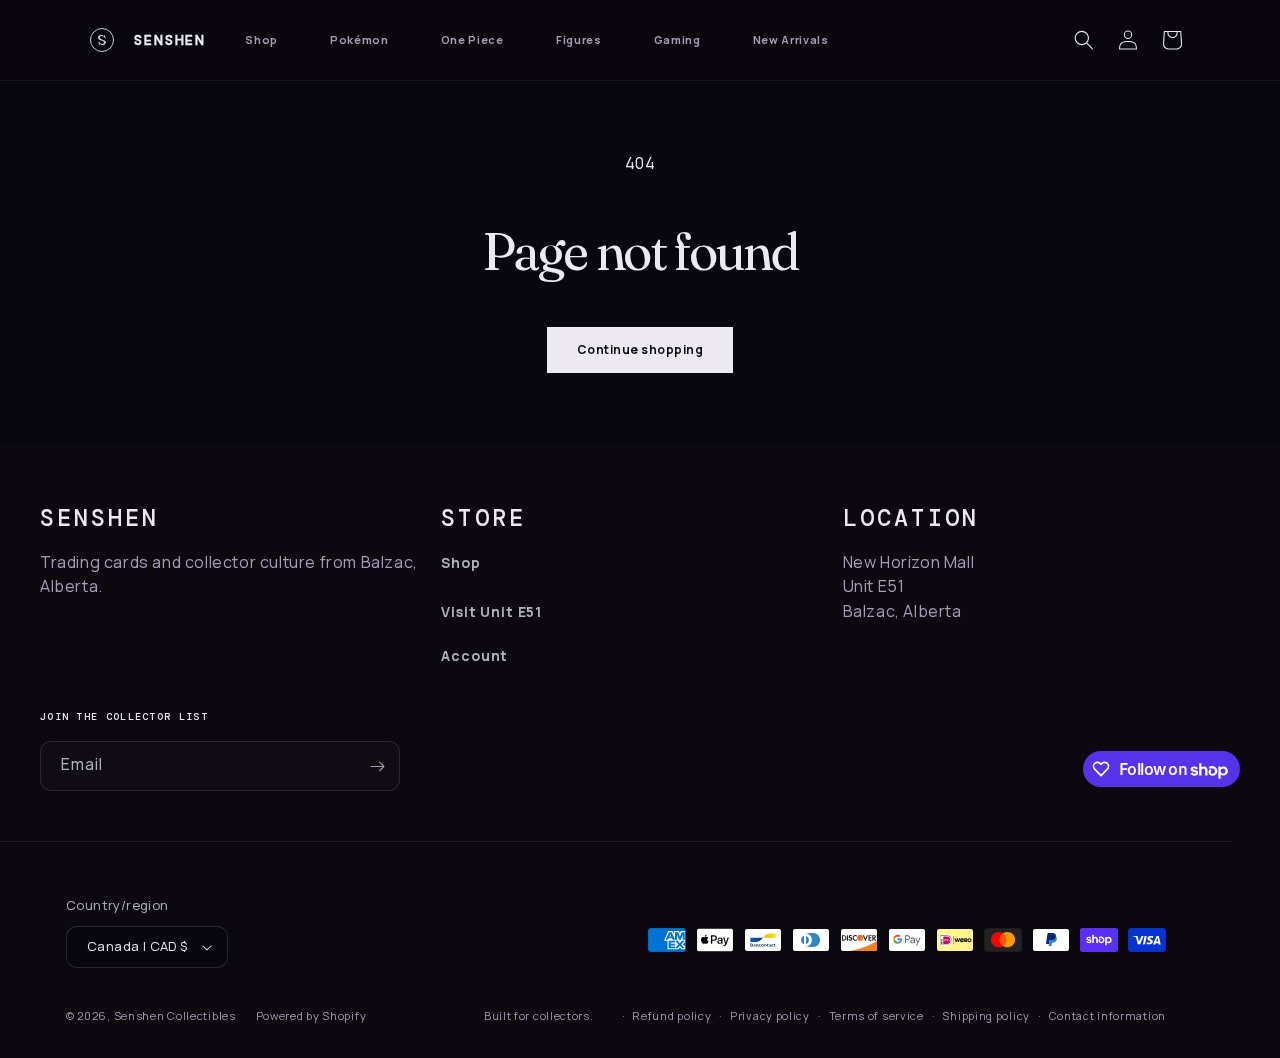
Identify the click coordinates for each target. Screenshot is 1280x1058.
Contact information (1107, 1015)
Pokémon (359, 39)
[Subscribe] (377, 766)
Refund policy (671, 1015)
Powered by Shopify (311, 1015)
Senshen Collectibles (175, 1015)
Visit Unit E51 (491, 611)
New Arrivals (791, 39)
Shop (261, 39)
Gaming (677, 39)
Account (474, 655)
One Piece (472, 39)
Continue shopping (640, 349)
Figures (579, 39)
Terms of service (876, 1015)
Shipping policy (986, 1015)
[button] (1084, 40)
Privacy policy (770, 1015)
